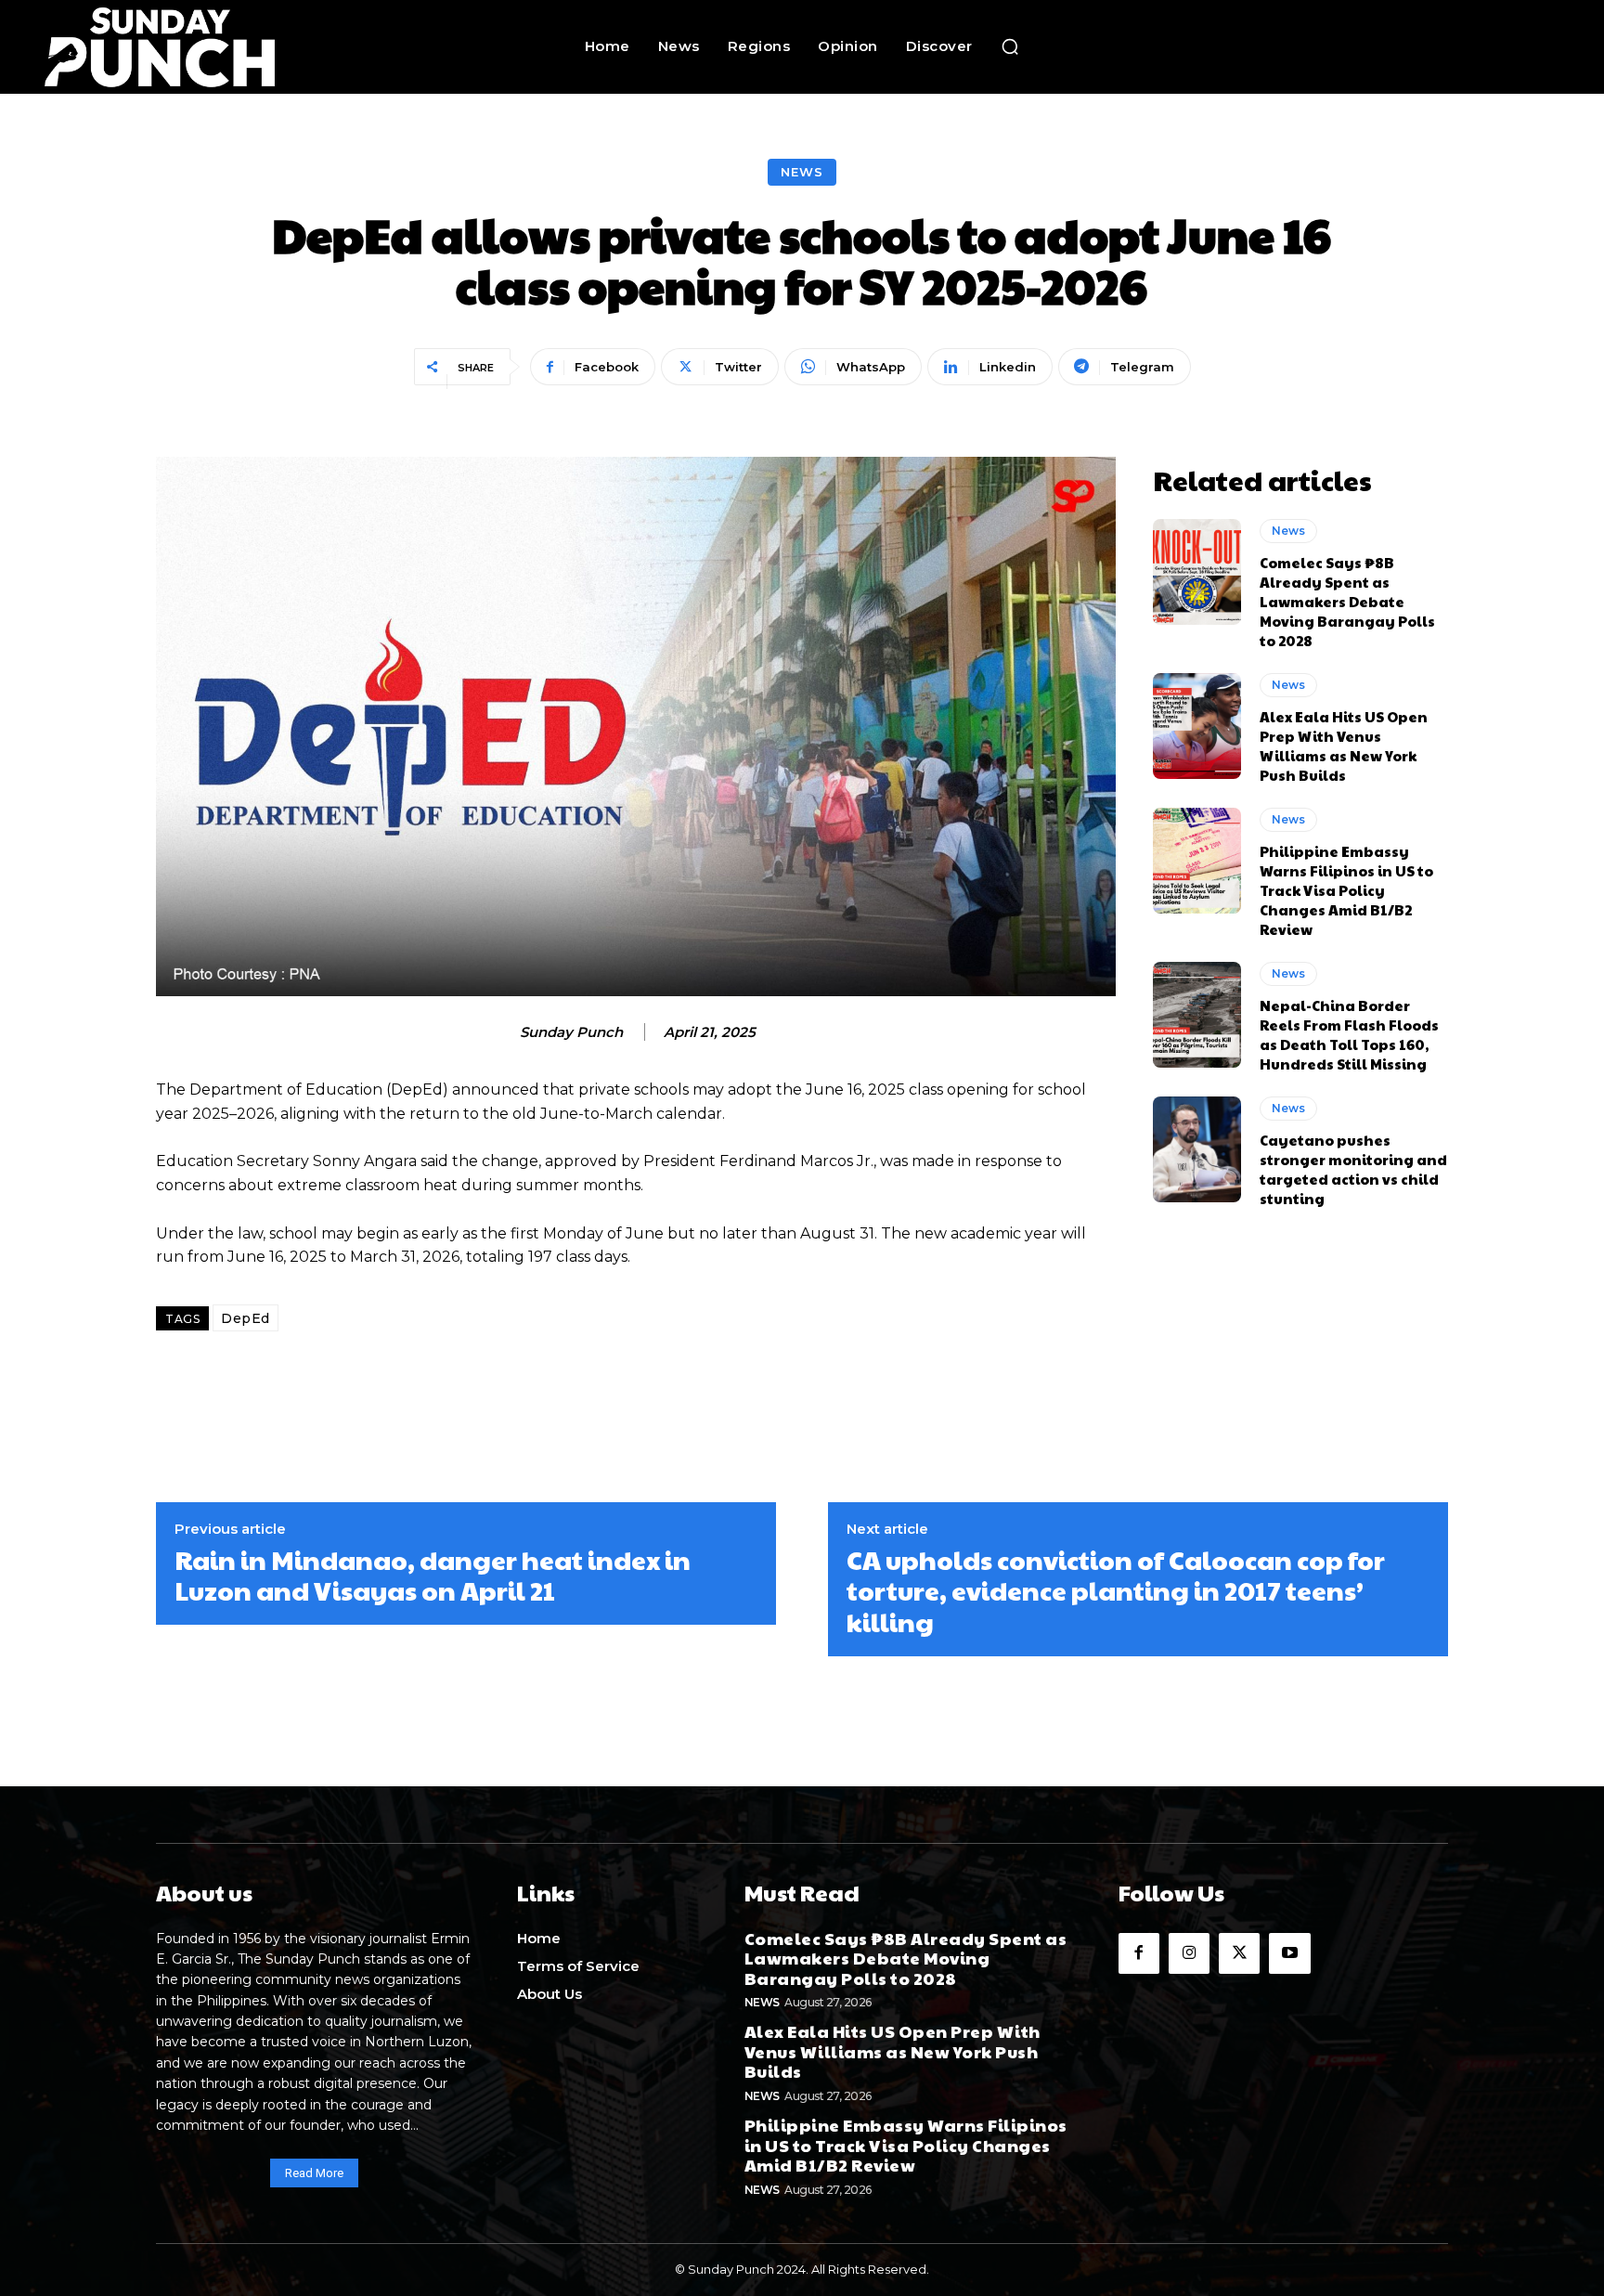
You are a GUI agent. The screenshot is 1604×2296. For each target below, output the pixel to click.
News (802, 172)
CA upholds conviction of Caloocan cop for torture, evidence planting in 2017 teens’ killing (1116, 1591)
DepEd (246, 1318)
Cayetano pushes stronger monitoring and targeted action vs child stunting (1353, 1169)
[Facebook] (1139, 1953)
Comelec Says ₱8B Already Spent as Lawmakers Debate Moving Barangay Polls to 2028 (1347, 601)
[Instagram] (1189, 1953)
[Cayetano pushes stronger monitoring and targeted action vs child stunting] (1197, 1149)
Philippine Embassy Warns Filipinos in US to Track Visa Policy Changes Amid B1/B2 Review (1346, 890)
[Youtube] (1289, 1953)
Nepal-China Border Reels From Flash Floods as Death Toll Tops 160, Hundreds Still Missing (1349, 1034)
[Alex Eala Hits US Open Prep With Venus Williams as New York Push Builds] (1197, 726)
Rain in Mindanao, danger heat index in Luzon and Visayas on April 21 (433, 1575)
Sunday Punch (571, 1032)
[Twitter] (1239, 1953)
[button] (1010, 46)
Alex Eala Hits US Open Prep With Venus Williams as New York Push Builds (1344, 746)
